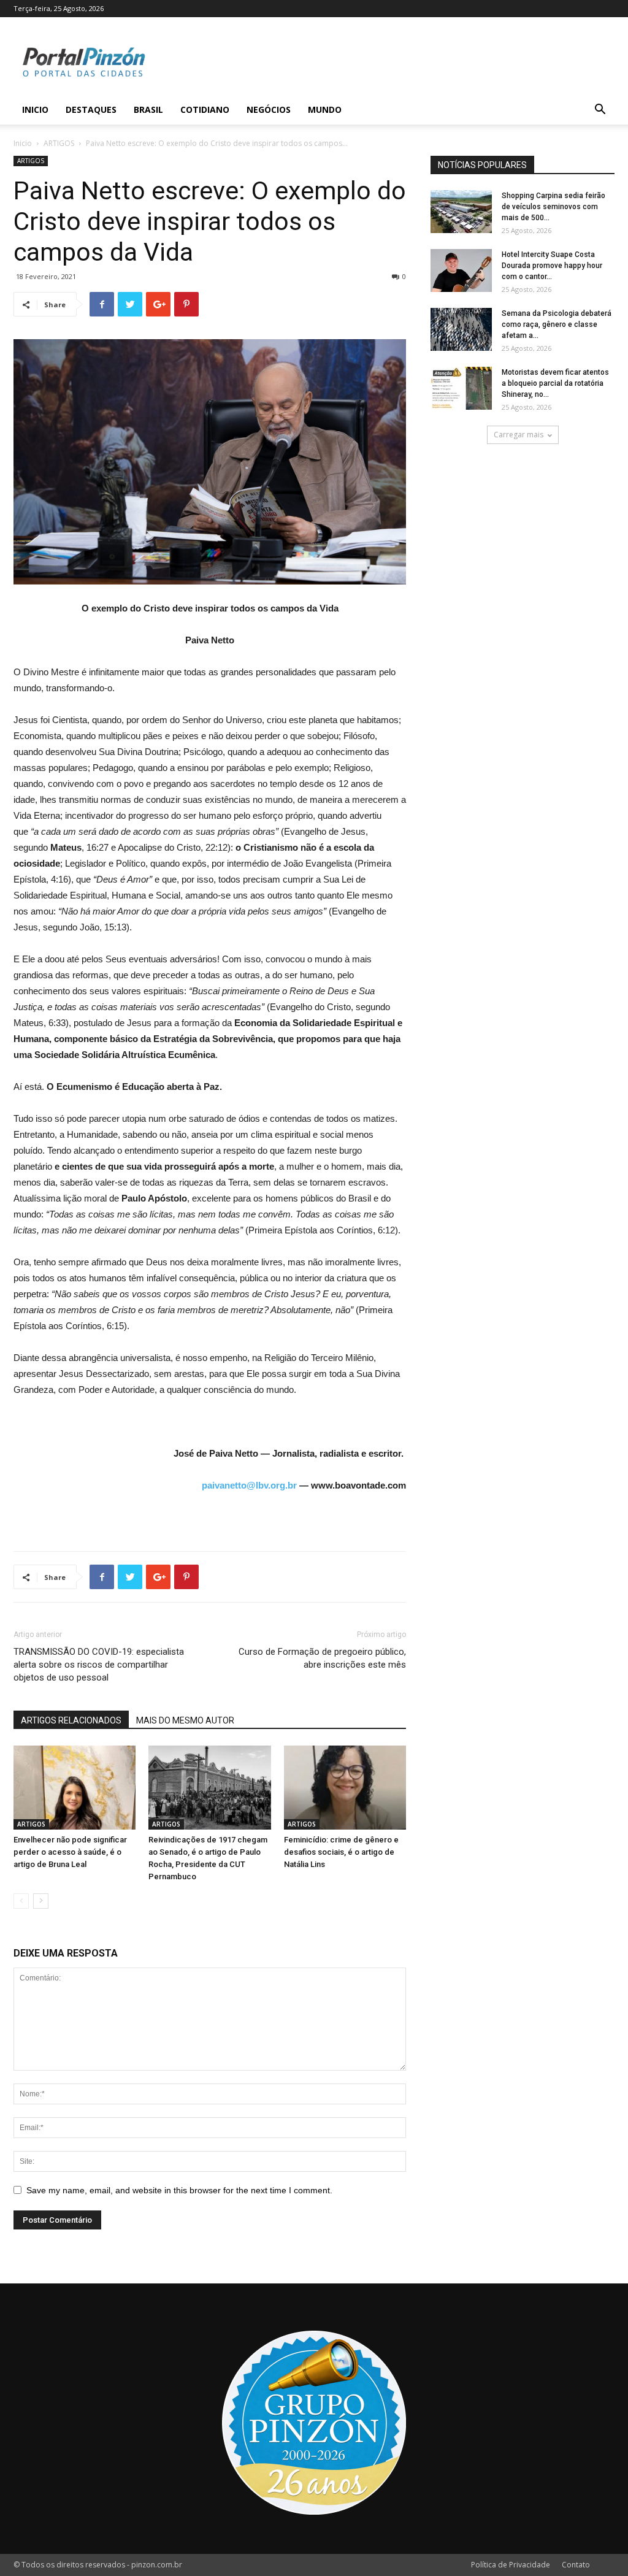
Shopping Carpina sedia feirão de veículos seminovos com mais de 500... (553, 207)
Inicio (35, 109)
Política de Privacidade (511, 2565)
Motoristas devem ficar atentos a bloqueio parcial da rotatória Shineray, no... (555, 383)
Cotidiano (205, 109)
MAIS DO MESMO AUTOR (185, 1720)
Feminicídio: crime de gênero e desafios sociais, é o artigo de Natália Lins (341, 1852)
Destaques (91, 109)
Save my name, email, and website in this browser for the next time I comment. (179, 2190)
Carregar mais (519, 435)
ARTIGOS (59, 143)
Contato (576, 2565)
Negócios (269, 109)
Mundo (325, 109)
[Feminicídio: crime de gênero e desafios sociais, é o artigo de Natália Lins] (345, 1788)
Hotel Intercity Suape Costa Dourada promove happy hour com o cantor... (552, 266)
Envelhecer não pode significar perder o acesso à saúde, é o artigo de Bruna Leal (70, 1852)
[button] (600, 111)
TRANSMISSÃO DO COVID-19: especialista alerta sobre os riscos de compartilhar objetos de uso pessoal (99, 1665)
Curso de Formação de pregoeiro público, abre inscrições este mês (322, 1658)
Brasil (148, 109)
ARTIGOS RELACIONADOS (71, 1720)
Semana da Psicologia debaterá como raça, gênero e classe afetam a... (557, 324)
